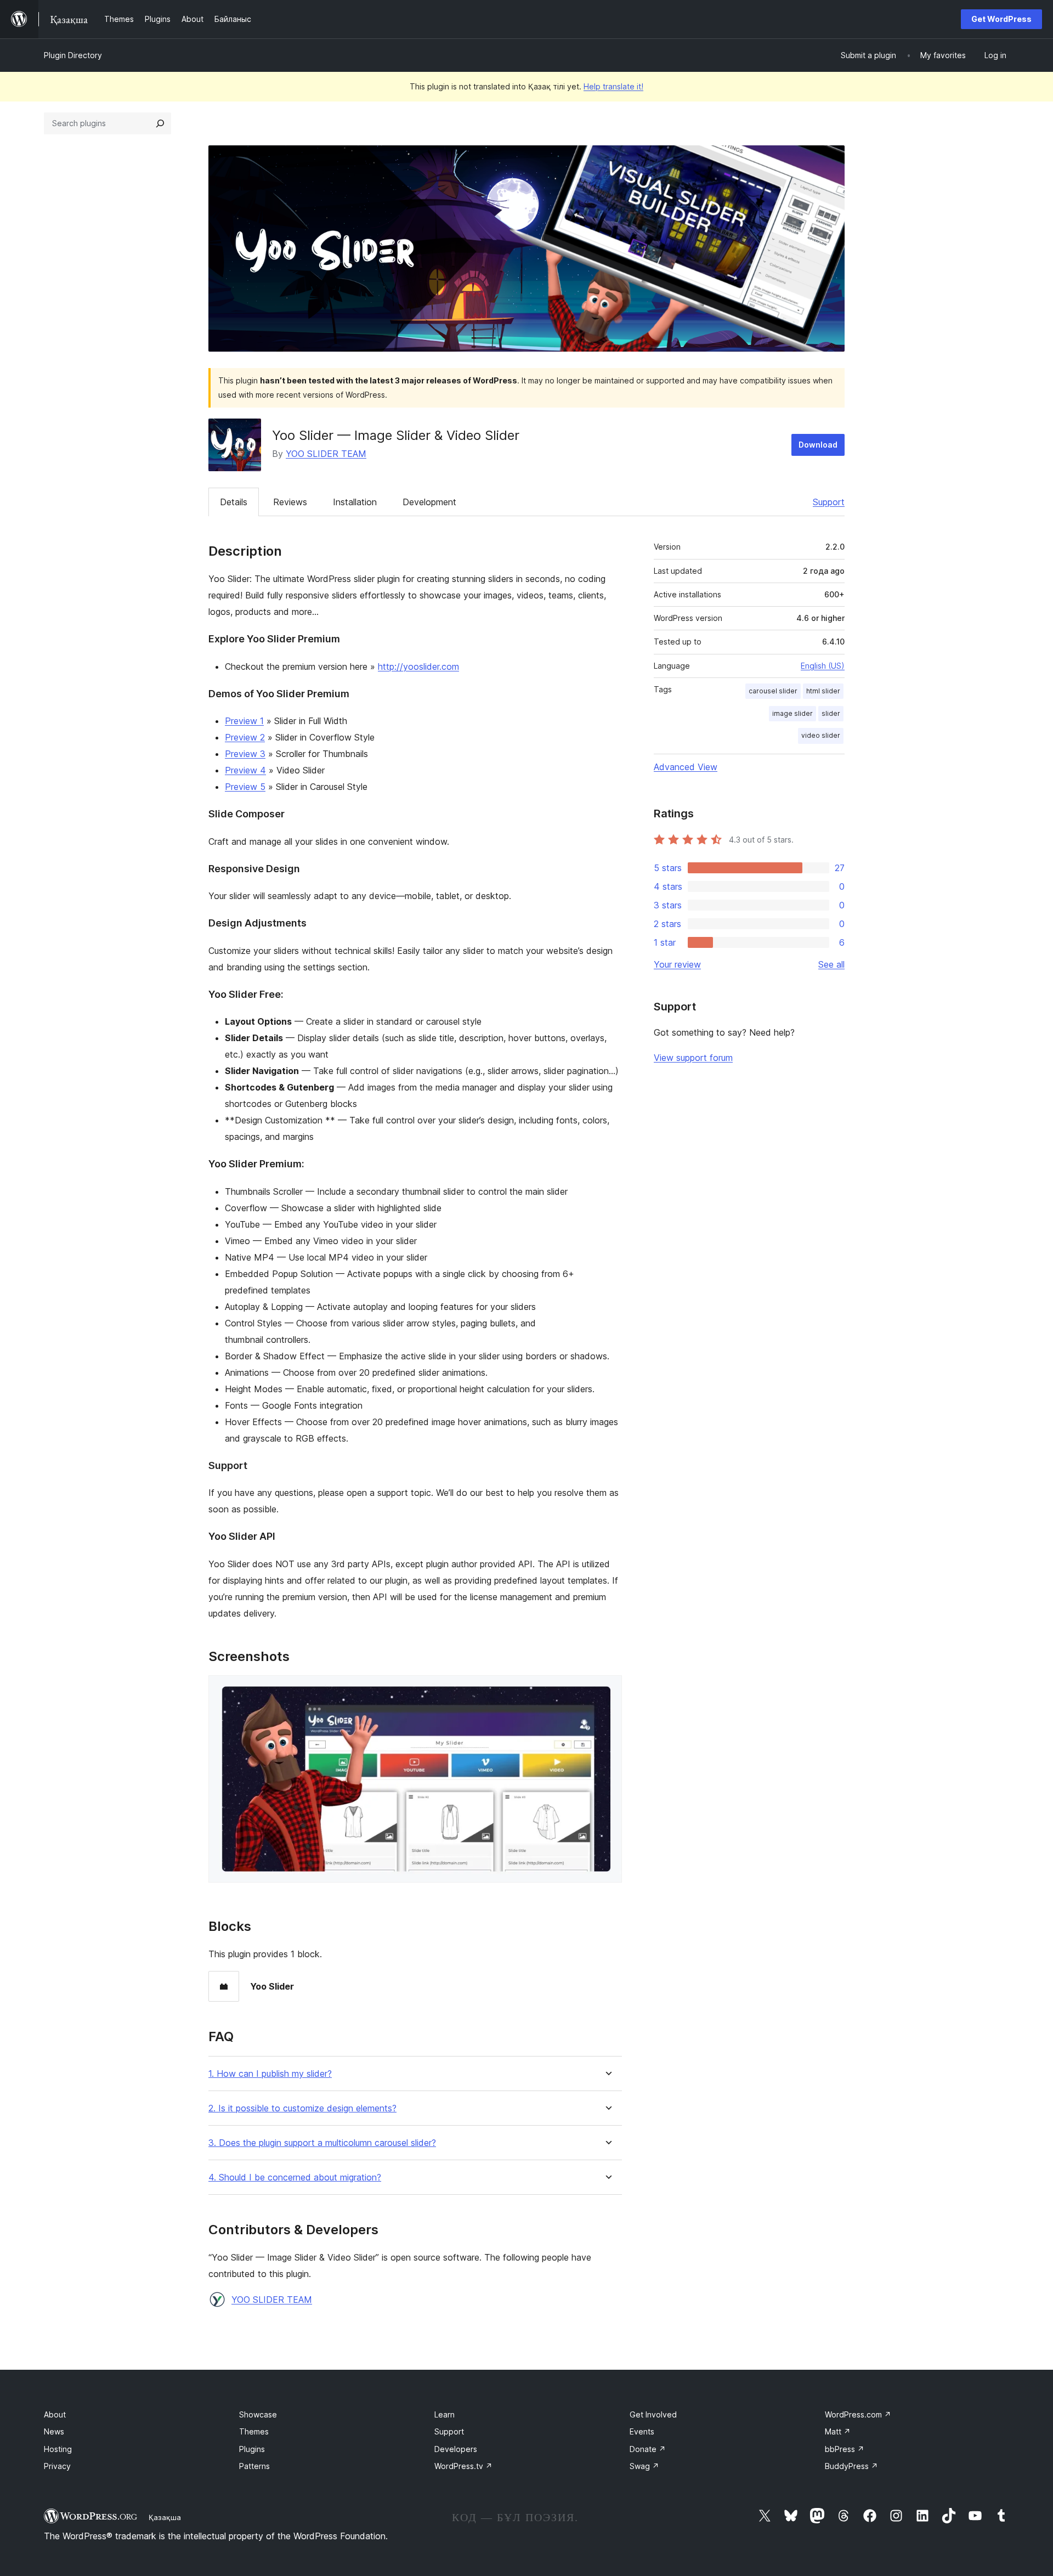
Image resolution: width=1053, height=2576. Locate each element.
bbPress (845, 2449)
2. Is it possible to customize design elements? (302, 2108)
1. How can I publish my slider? (270, 2074)
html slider (823, 691)
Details (234, 502)
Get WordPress (1001, 19)
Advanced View (686, 767)
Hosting (58, 2449)
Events (642, 2431)
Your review (677, 964)
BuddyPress (851, 2466)
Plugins (252, 2449)
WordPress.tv (463, 2466)
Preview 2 (245, 737)
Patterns (254, 2466)
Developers (456, 2449)
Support (829, 502)
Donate (648, 2449)
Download (818, 445)
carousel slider (773, 691)
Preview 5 (245, 787)
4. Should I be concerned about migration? (295, 2177)
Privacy (57, 2466)
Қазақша (165, 2517)
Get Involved (653, 2414)
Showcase (258, 2414)
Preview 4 (245, 770)
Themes (254, 2431)
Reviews (290, 502)
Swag (644, 2466)
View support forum (693, 1058)
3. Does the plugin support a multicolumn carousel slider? (322, 2143)
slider (831, 713)
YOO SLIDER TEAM (326, 454)
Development (429, 502)
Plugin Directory (73, 55)
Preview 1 (244, 721)
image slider (792, 713)
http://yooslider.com (418, 666)
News (54, 2431)
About (55, 2414)
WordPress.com (858, 2414)
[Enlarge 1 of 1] (607, 1690)
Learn (445, 2414)
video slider (821, 735)
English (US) (823, 666)
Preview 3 (245, 754)
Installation (355, 502)
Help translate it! (613, 86)
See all (831, 964)
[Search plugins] (160, 123)
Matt (838, 2431)
